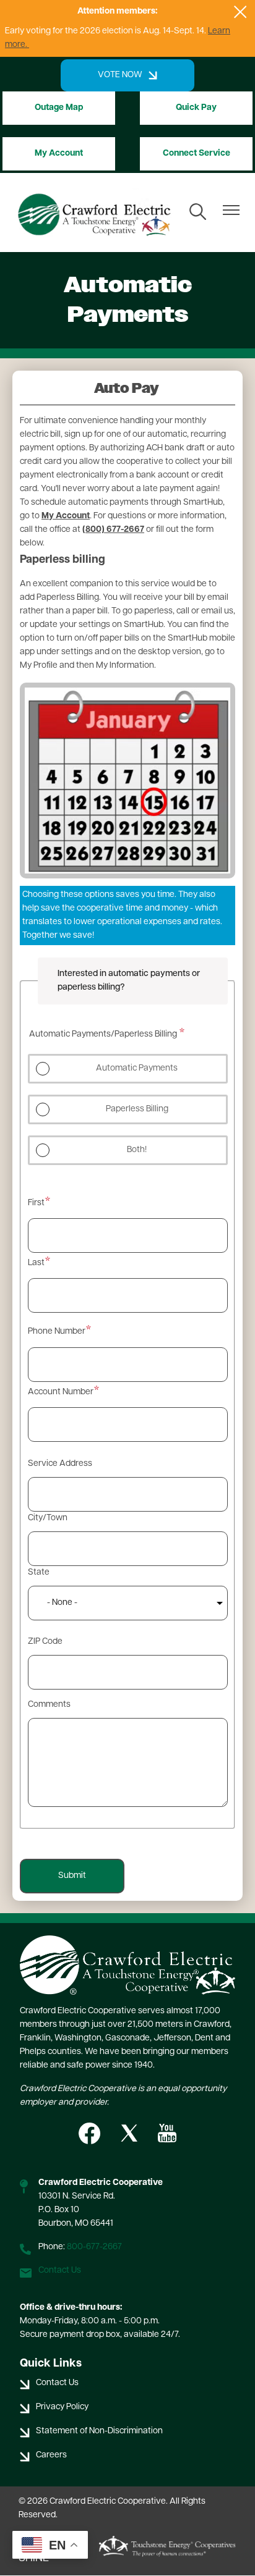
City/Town (48, 1518)
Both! (137, 1150)
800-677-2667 (94, 2247)
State (39, 1572)
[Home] (94, 213)
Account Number (61, 1392)
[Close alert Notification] (240, 12)
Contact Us (60, 2271)
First (36, 1203)
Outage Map (59, 108)
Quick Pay (196, 108)
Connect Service (197, 154)
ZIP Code (45, 1642)
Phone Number (57, 1332)
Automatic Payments (137, 1068)
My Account (59, 154)
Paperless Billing (137, 1109)
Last (36, 1263)
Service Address (60, 1464)
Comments (49, 1705)
